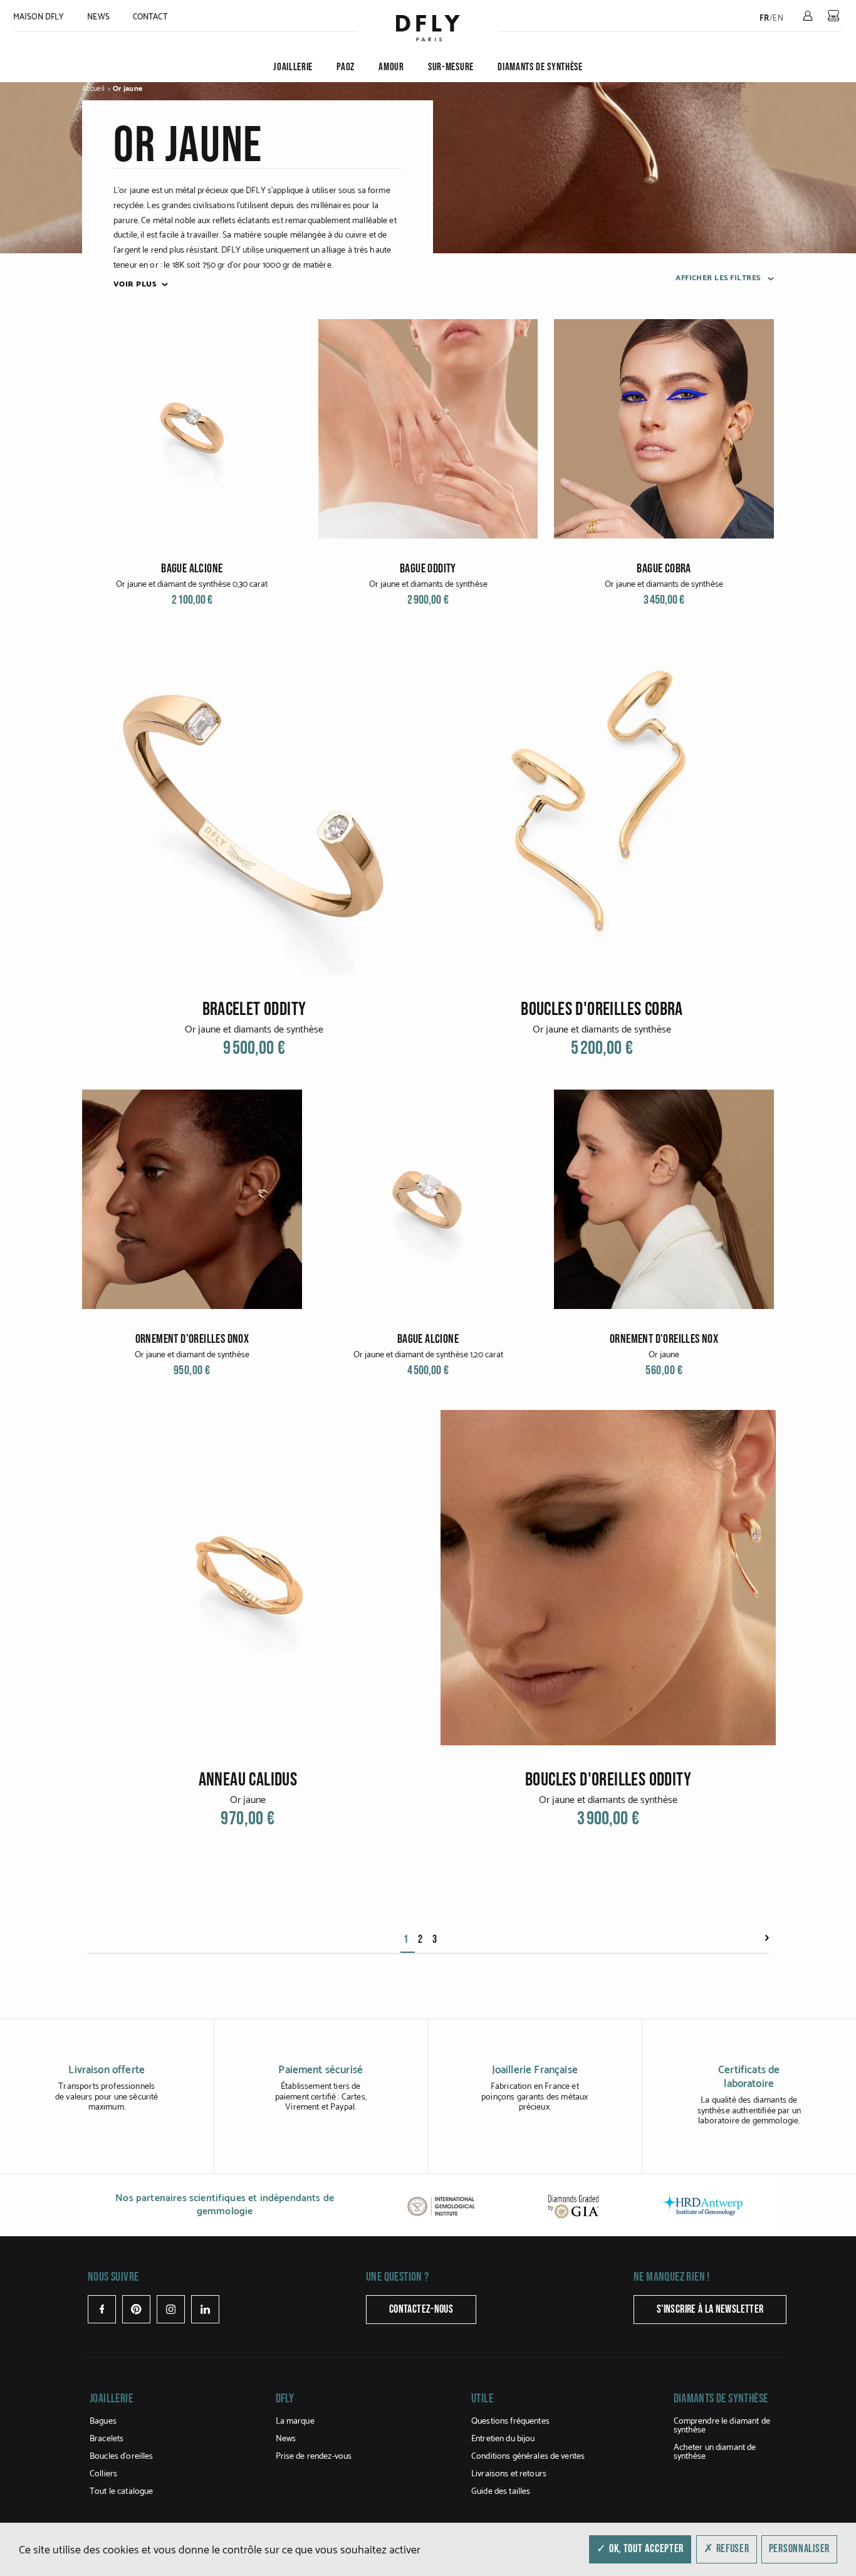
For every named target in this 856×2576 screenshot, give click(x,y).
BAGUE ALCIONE (192, 569)
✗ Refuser (726, 2549)
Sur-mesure (451, 67)
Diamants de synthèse (540, 67)
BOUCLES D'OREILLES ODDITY (608, 1780)
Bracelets (107, 2439)
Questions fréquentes (510, 2421)
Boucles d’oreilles (122, 2457)
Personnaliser (799, 2549)
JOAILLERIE (293, 67)
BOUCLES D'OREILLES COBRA (602, 1009)
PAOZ (346, 67)
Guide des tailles (501, 2492)
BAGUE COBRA (664, 569)
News (98, 17)
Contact (150, 17)
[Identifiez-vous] (808, 16)
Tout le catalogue (121, 2492)
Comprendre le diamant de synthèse (722, 2426)
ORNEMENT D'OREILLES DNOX (192, 1339)
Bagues (103, 2421)
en (778, 18)
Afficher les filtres (719, 278)
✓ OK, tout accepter (640, 2549)
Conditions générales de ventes (528, 2457)
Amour (391, 67)
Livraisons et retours (509, 2474)
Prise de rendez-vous (314, 2457)
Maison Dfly (39, 17)
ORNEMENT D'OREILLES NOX (664, 1339)
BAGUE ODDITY (428, 569)
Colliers (103, 2474)
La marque (295, 2421)
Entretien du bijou (503, 2439)
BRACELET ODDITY (254, 1009)
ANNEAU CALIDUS (248, 1780)
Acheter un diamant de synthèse (715, 2452)
